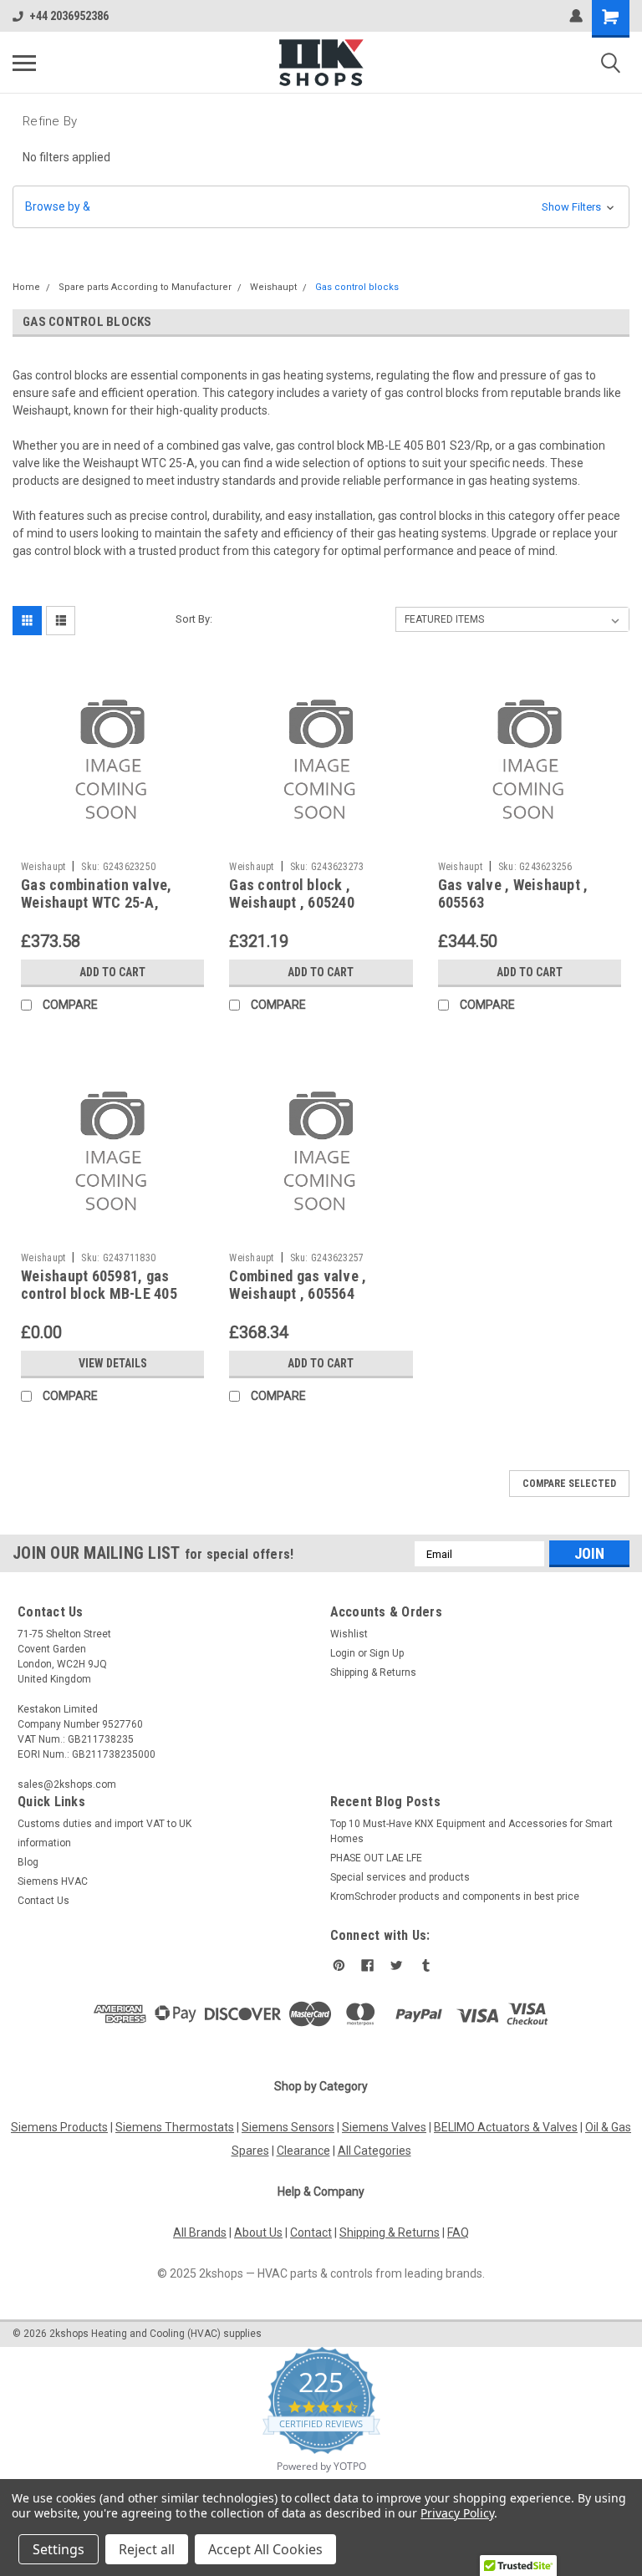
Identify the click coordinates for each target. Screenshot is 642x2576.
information (44, 1843)
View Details (113, 1363)
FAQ (458, 2232)
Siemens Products (59, 2127)
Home (26, 287)
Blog (28, 1862)
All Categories (374, 2151)
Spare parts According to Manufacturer (145, 287)
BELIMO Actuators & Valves (506, 2127)
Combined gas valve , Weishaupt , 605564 (298, 1285)
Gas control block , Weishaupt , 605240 (292, 893)
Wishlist (349, 1634)
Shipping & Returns (373, 1672)
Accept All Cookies (265, 2549)
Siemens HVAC (53, 1881)
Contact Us (43, 1901)
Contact (311, 2232)
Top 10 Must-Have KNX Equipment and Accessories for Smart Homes (471, 1831)
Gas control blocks (357, 287)
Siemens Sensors (288, 2127)
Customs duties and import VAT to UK (104, 1824)
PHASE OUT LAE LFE (376, 1858)
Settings (59, 2549)
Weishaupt (273, 287)
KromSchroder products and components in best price (455, 1896)
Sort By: (194, 619)
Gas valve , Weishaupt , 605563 (513, 893)
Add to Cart (112, 972)
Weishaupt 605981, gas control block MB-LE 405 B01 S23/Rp (99, 1293)
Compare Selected (569, 1484)
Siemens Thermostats (175, 2127)
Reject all (147, 2549)
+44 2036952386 (69, 16)
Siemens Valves (384, 2127)
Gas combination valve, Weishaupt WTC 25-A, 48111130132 (97, 902)
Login (343, 1653)
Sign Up (387, 1653)
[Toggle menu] (24, 63)
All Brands (200, 2232)
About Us (258, 2232)
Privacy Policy (457, 2513)
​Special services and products (400, 1877)
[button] (321, 207)
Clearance (303, 2151)
